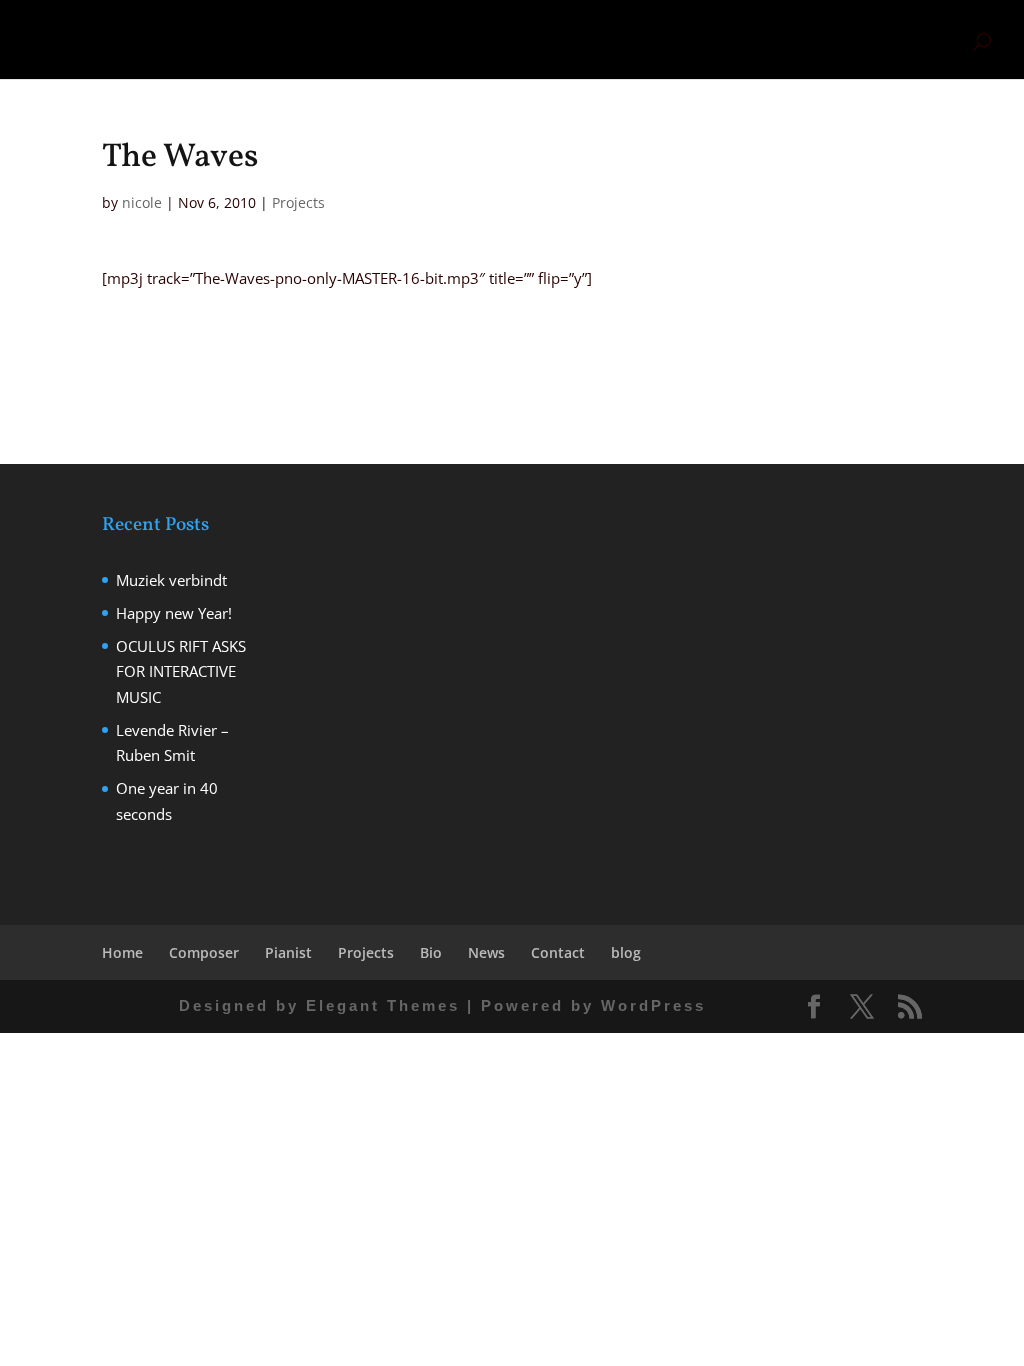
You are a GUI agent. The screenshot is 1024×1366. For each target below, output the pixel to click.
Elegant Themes (383, 1005)
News (802, 40)
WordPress (653, 1005)
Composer (543, 40)
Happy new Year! (174, 613)
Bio (755, 40)
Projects (701, 40)
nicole (142, 202)
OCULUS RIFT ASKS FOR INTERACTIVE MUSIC (181, 671)
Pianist (615, 40)
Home (474, 40)
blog (938, 40)
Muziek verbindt (171, 580)
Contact (882, 40)
